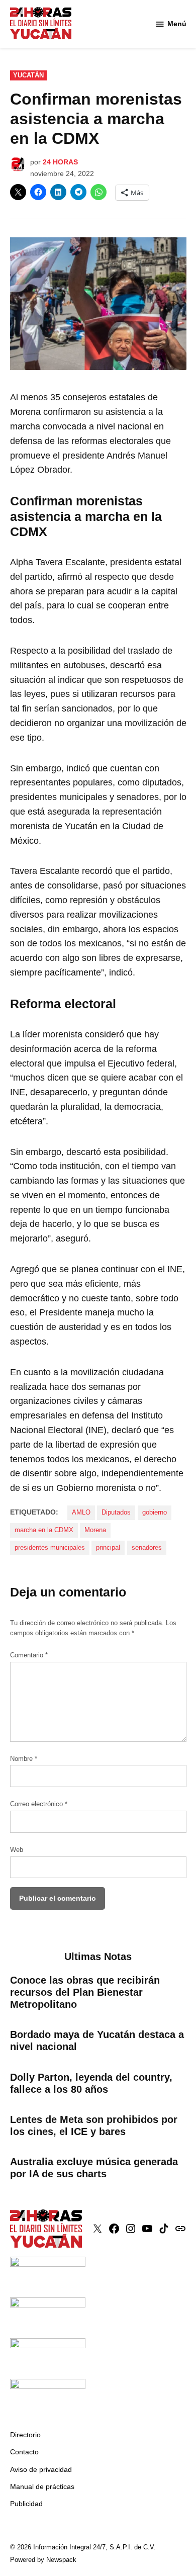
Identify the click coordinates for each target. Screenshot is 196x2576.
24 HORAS (60, 162)
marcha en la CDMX (44, 1530)
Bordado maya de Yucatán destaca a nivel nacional (97, 2040)
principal (108, 1548)
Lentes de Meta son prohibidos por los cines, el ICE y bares (94, 2125)
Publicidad (26, 2504)
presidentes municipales (50, 1548)
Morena (95, 1530)
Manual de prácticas (42, 2486)
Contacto (24, 2452)
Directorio (25, 2435)
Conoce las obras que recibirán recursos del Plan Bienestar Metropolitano (85, 1992)
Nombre (24, 1759)
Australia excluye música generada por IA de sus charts (94, 2168)
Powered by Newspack (43, 2560)
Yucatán (28, 75)
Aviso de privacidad (41, 2469)
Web (17, 1850)
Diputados (116, 1513)
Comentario (29, 1655)
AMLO (81, 1513)
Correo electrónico (39, 1804)
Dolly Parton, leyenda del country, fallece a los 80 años (91, 2083)
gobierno (155, 1513)
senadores (147, 1548)
